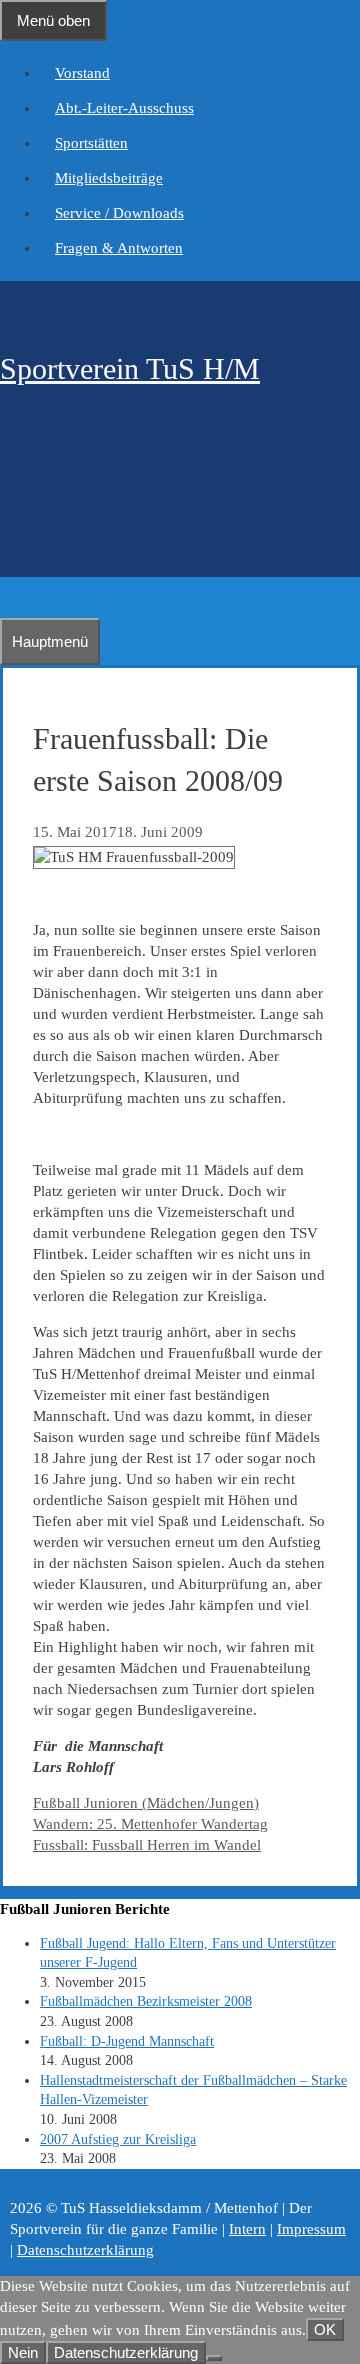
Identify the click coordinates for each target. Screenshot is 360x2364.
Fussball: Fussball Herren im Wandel (147, 1845)
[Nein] (214, 2358)
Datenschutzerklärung (85, 2250)
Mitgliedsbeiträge (109, 178)
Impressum (311, 2229)
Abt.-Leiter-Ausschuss (124, 108)
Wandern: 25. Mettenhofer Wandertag (150, 1824)
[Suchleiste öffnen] (10, 597)
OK (325, 2329)
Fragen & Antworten (119, 248)
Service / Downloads (119, 213)
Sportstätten (91, 143)
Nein (23, 2352)
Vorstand (82, 73)
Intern (247, 2229)
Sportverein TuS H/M (130, 368)
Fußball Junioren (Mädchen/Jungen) (146, 1803)
